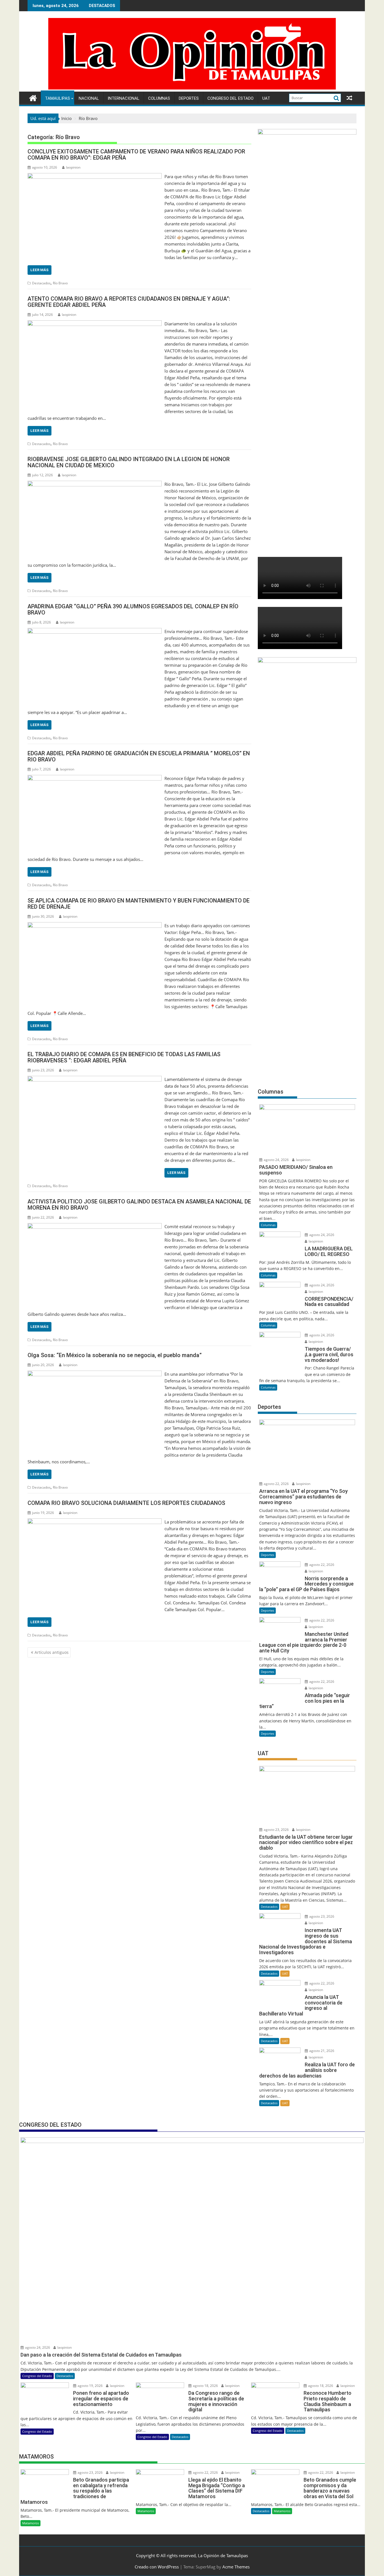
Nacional (89, 98)
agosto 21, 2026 (321, 2051)
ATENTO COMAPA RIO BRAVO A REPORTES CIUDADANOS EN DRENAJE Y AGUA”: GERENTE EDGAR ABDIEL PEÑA (129, 302)
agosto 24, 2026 (276, 1160)
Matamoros (31, 2523)
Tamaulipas (57, 98)
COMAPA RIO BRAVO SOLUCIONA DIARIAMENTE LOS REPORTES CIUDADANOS (126, 1503)
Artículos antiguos (52, 1652)
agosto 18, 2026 (205, 2386)
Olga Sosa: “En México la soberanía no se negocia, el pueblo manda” (115, 1355)
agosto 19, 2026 (90, 2386)
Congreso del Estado (231, 98)
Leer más (39, 270)
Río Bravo (60, 283)
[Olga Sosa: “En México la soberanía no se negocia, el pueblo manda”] (95, 1374)
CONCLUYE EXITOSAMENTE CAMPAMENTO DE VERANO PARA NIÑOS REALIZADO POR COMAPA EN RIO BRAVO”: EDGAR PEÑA (136, 155)
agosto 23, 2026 (276, 1830)
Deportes (189, 98)
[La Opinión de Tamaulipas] (192, 88)
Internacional (124, 98)
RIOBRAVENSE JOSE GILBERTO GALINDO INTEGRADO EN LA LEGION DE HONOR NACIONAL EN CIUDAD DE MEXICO (129, 462)
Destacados (41, 283)
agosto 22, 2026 (276, 1484)
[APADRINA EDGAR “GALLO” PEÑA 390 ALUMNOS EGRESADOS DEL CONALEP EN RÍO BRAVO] (95, 631)
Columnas (159, 98)
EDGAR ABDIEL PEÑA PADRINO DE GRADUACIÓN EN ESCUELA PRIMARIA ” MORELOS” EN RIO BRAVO (139, 756)
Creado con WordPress (157, 2567)
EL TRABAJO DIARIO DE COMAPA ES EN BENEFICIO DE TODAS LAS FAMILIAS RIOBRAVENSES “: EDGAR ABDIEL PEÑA (124, 1057)
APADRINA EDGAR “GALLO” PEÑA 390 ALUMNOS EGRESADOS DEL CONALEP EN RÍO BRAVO (133, 609)
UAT (266, 98)
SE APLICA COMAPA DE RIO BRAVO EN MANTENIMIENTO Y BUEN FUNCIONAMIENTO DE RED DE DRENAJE (139, 904)
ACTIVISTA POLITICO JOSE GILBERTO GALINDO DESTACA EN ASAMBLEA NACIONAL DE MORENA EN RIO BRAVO (139, 1205)
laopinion (73, 167)
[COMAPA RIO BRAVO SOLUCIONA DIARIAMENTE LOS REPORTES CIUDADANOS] (95, 1522)
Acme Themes (236, 2567)
